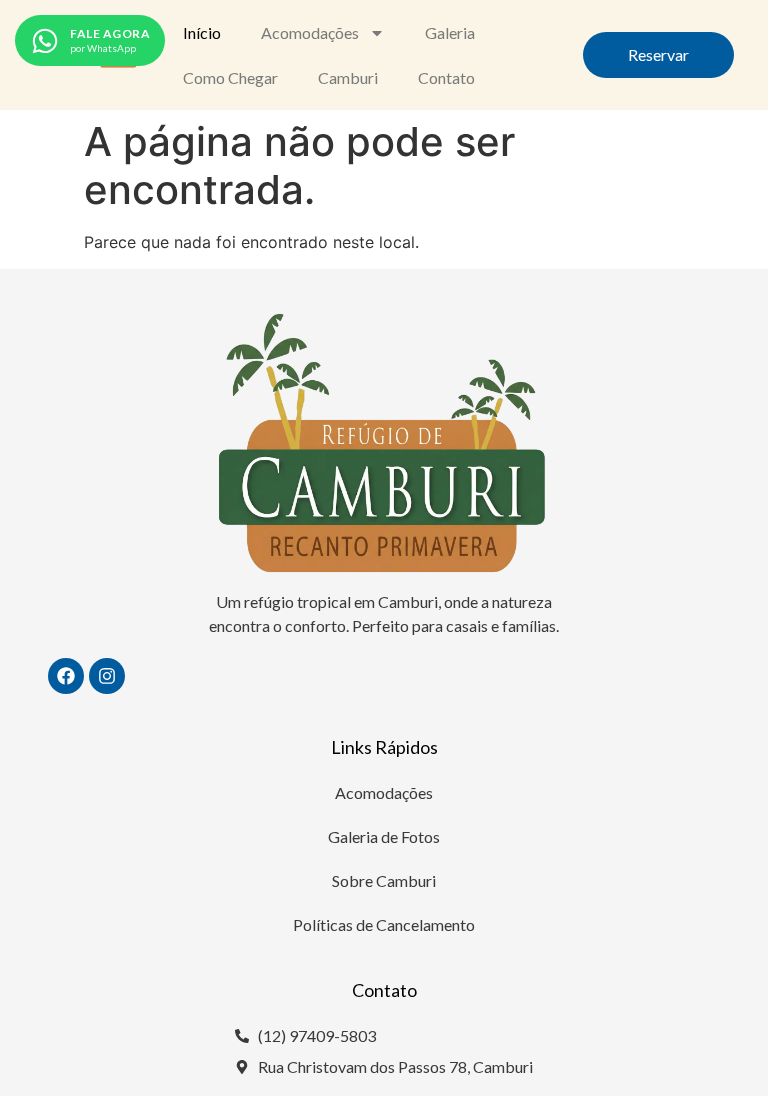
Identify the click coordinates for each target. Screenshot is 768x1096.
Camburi (348, 77)
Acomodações (310, 32)
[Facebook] (66, 676)
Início (202, 32)
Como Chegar (230, 77)
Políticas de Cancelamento (384, 924)
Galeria (450, 32)
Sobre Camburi (384, 880)
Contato (446, 77)
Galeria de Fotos (384, 836)
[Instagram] (107, 676)
